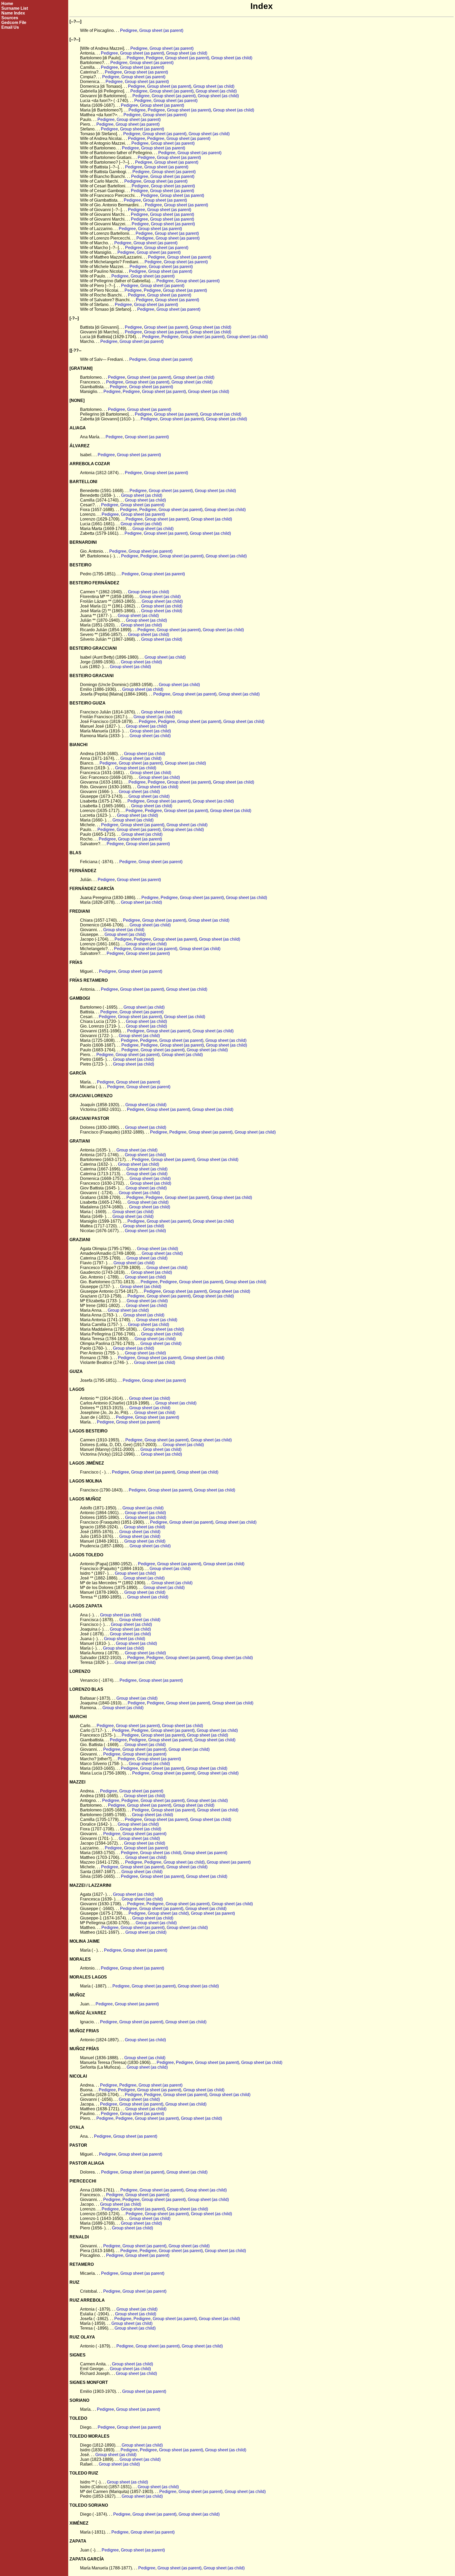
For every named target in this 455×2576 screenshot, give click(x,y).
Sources (10, 18)
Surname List (15, 8)
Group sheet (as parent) (161, 30)
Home (7, 4)
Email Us (10, 27)
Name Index (13, 13)
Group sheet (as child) (187, 53)
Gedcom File (14, 23)
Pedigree (129, 30)
